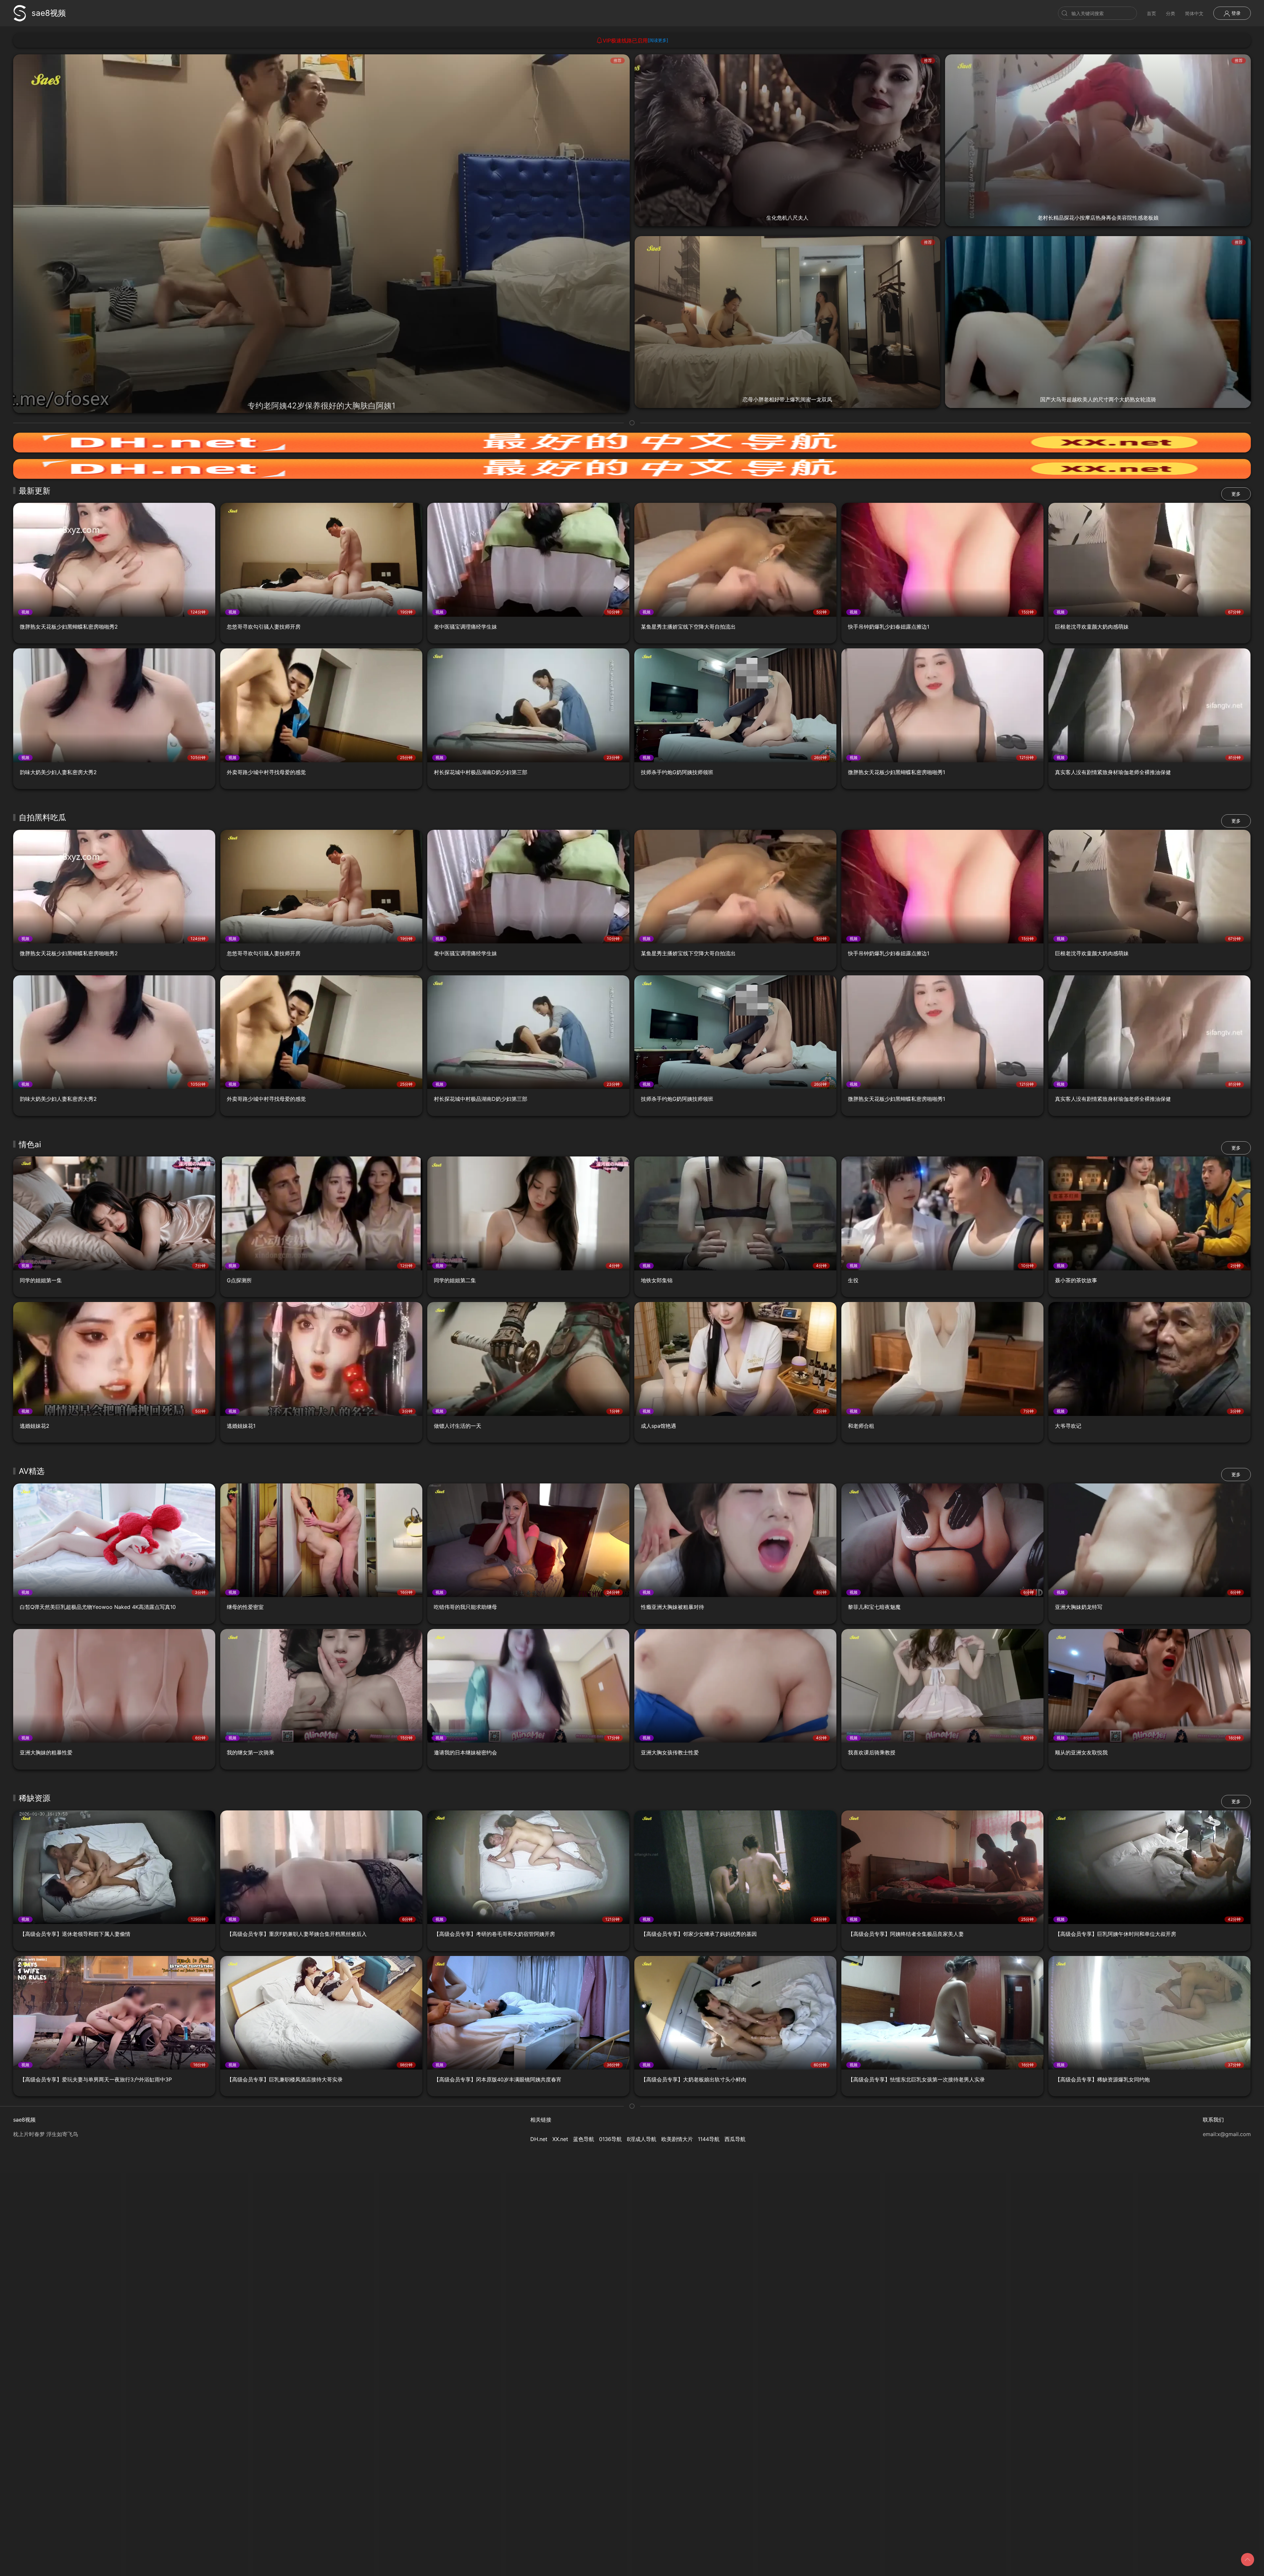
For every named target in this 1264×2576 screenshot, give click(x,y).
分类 (1171, 13)
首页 (1151, 13)
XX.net (560, 2139)
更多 (1236, 494)
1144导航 (709, 2139)
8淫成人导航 (642, 2139)
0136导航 (610, 2139)
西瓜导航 (735, 2139)
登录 (1235, 13)
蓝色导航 (584, 2139)
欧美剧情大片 (677, 2139)
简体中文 (1194, 13)
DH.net (539, 2139)
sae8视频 (49, 13)
